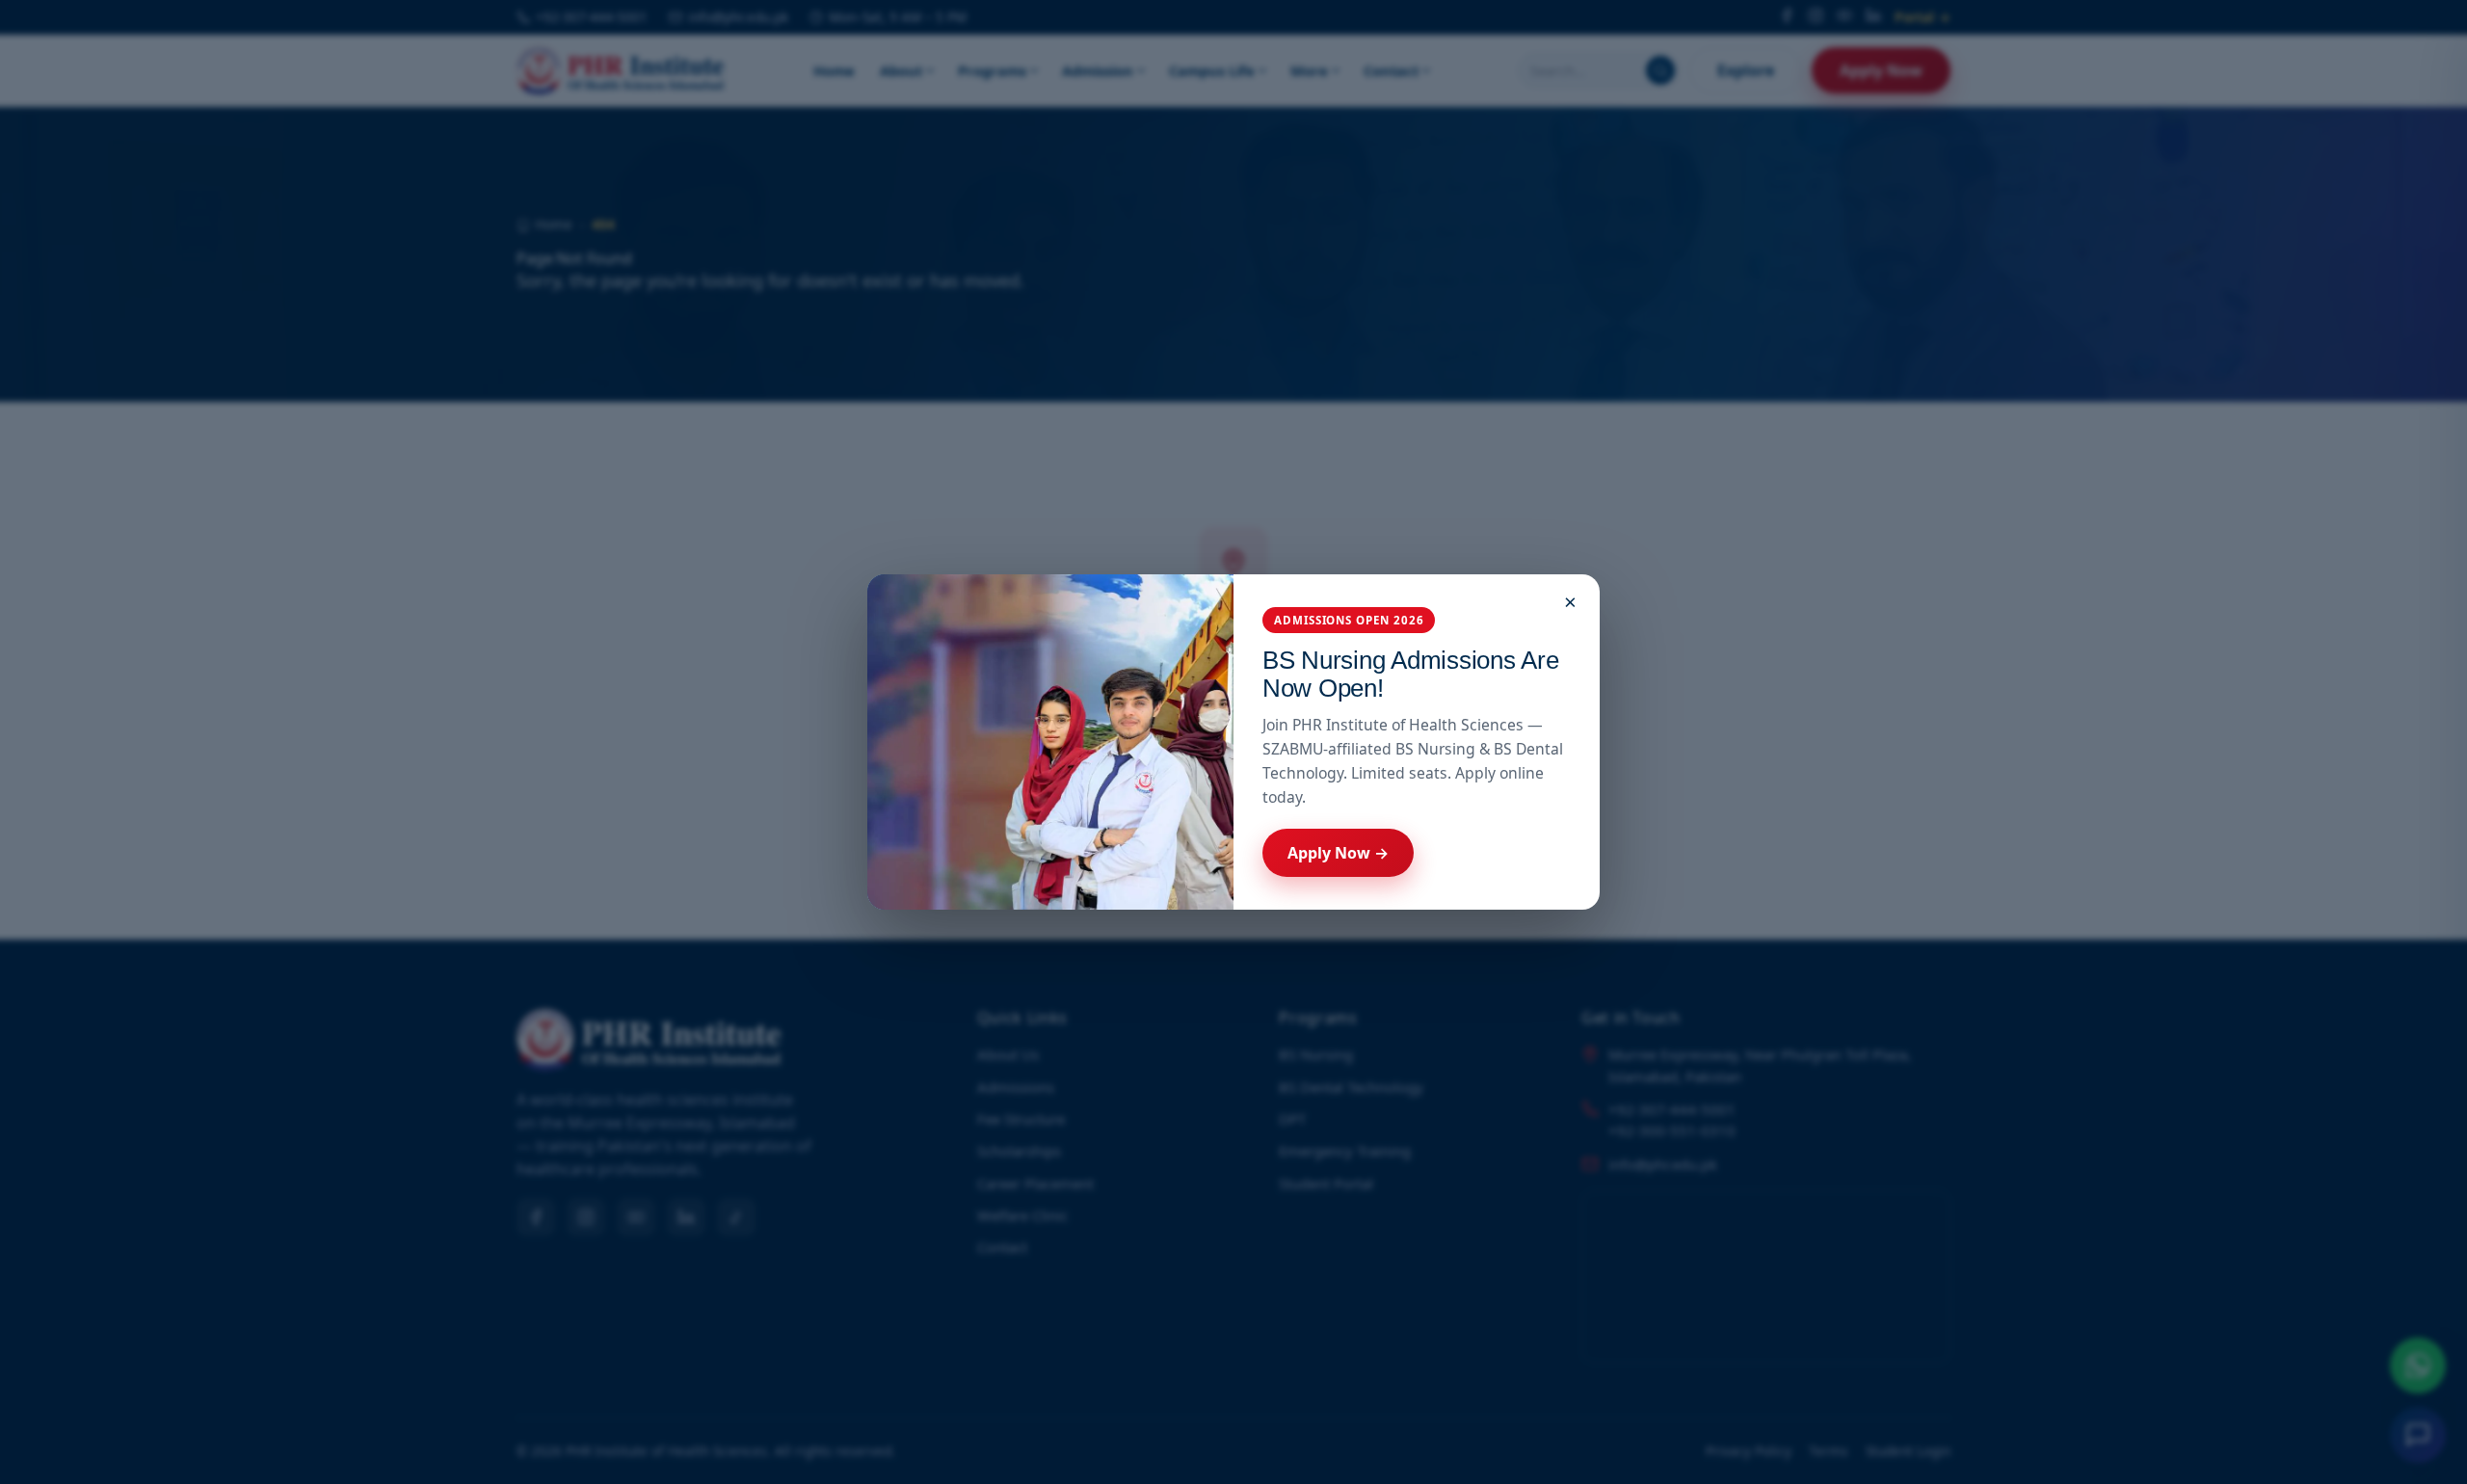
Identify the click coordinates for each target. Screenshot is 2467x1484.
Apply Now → (1338, 853)
